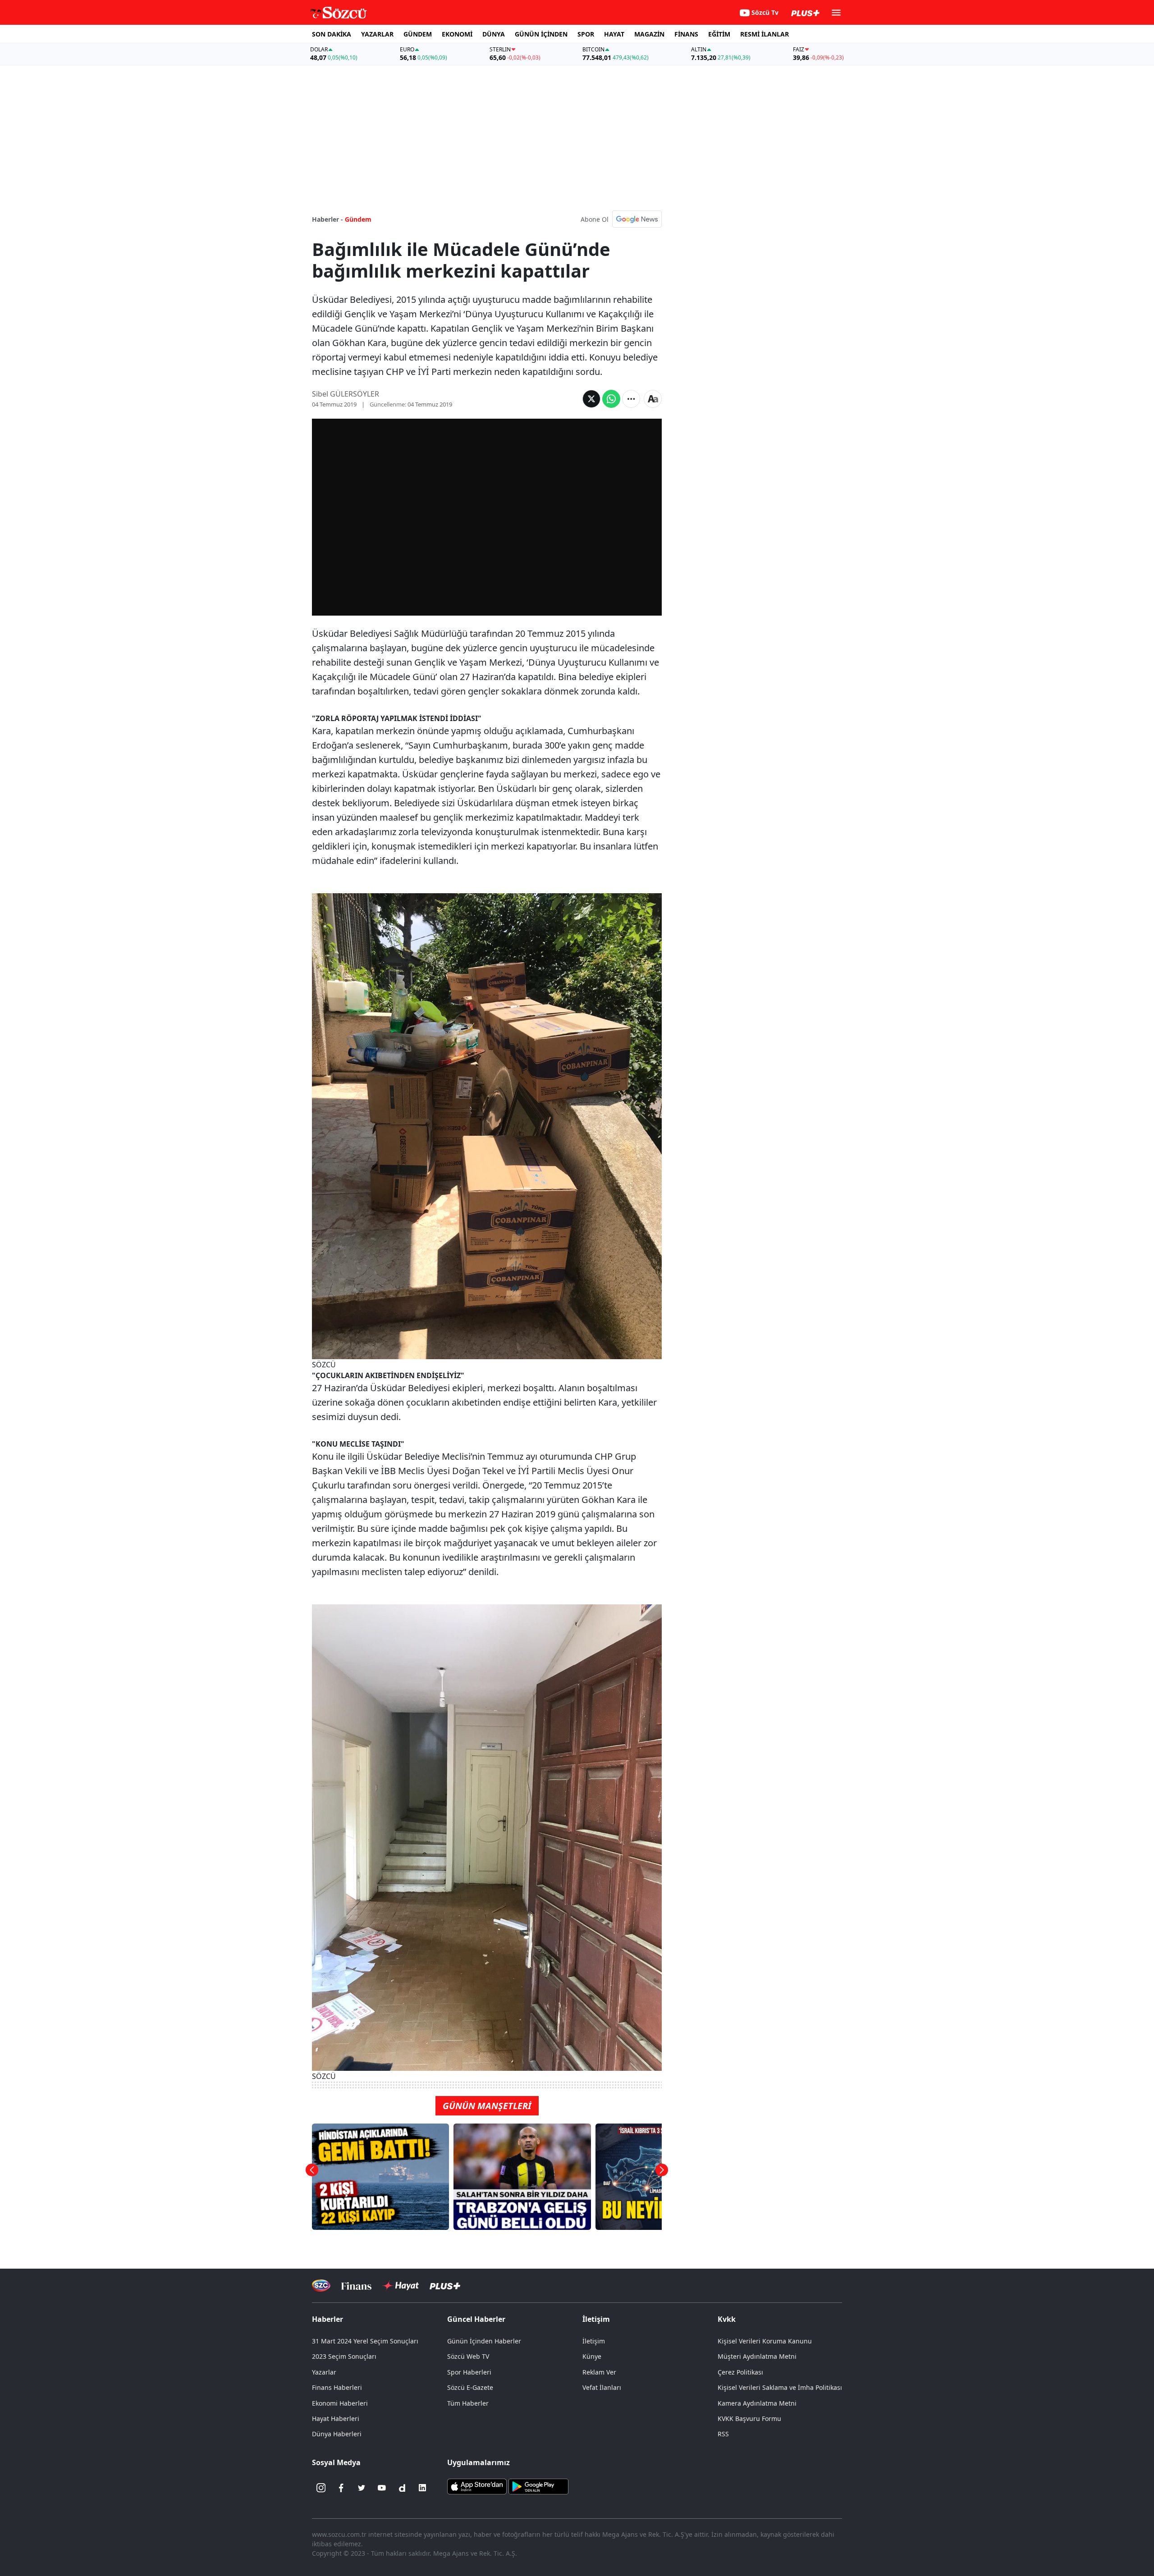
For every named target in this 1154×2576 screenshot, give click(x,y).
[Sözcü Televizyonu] (321, 2286)
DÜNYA (494, 34)
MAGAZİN (649, 34)
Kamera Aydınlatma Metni (757, 2403)
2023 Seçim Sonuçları (344, 2356)
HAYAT (614, 34)
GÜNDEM (418, 34)
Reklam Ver (599, 2372)
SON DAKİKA (332, 34)
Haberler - (327, 219)
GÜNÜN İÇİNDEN (541, 34)
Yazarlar (324, 2372)
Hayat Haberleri (336, 2418)
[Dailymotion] (402, 2488)
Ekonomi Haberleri (340, 2403)
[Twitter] (362, 2488)
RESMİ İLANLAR (765, 34)
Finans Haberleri (337, 2387)
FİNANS (686, 34)
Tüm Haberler (468, 2403)
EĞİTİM (719, 34)
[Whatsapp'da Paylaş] (611, 399)
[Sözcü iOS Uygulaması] (477, 2486)
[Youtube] (382, 2488)
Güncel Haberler (476, 2319)
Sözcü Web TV (468, 2356)
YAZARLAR (377, 34)
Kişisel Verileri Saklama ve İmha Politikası (780, 2387)
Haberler (327, 2319)
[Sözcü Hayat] (401, 2286)
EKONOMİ (457, 34)
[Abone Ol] (637, 219)
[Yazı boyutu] (653, 399)
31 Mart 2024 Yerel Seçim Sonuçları (365, 2341)
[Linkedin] (422, 2488)
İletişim (594, 2341)
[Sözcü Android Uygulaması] (538, 2486)
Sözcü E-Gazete (470, 2387)
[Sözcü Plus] (445, 2286)
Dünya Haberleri (337, 2434)
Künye (592, 2356)
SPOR (586, 34)
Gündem (358, 219)
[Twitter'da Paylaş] (591, 399)
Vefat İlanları (602, 2387)
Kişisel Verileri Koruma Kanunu (765, 2341)
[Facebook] (341, 2488)
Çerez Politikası (740, 2372)
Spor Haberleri (469, 2372)
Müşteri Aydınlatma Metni (757, 2356)
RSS (723, 2434)
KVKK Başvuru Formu (749, 2418)
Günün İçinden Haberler (484, 2341)
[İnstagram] (321, 2488)
